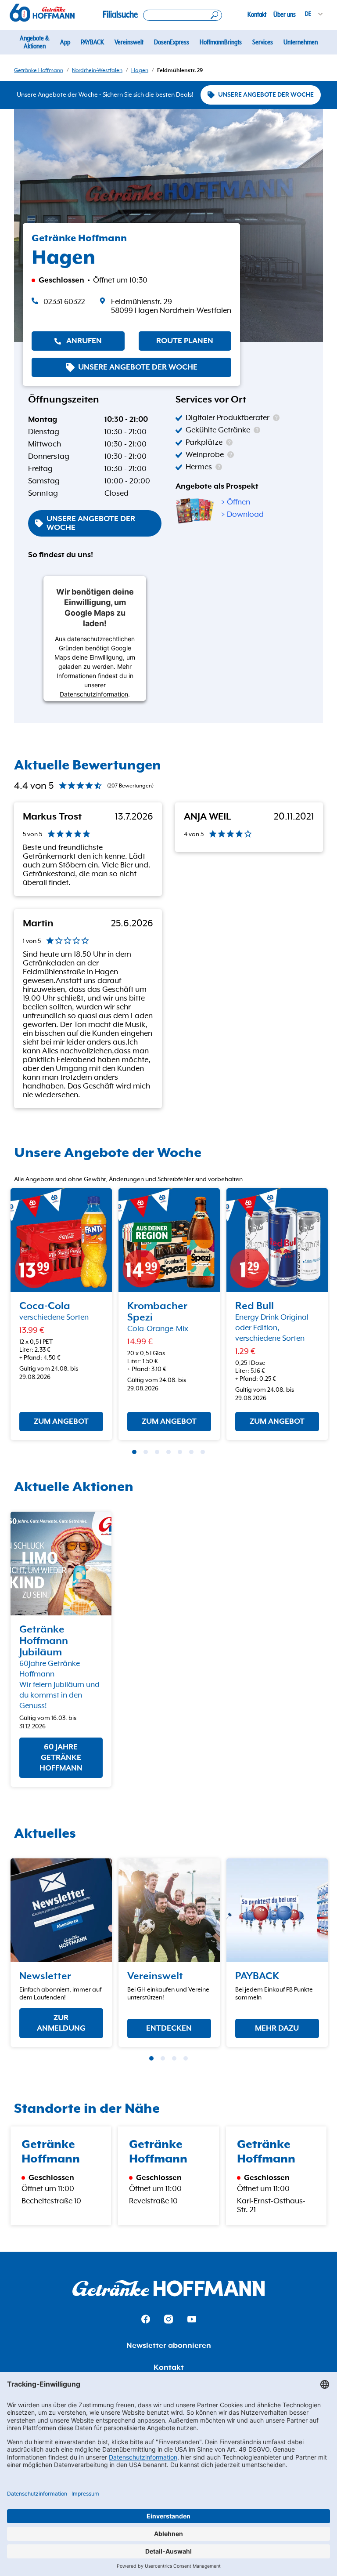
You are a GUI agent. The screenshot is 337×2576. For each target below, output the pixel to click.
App (65, 42)
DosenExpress (172, 42)
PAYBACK (92, 42)
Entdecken (169, 2028)
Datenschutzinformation (94, 694)
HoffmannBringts (221, 42)
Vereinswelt (129, 42)
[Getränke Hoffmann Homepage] (168, 2288)
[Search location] (183, 15)
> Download (242, 515)
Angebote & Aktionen (34, 42)
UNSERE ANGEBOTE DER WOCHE (266, 95)
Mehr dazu (277, 2028)
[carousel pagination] (134, 1452)
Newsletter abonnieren (169, 2346)
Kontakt (257, 15)
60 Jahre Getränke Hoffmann (61, 1758)
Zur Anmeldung (61, 2023)
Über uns (285, 15)
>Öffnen (236, 502)
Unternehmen (301, 42)
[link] (165, 306)
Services (263, 42)
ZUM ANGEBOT (61, 1422)
